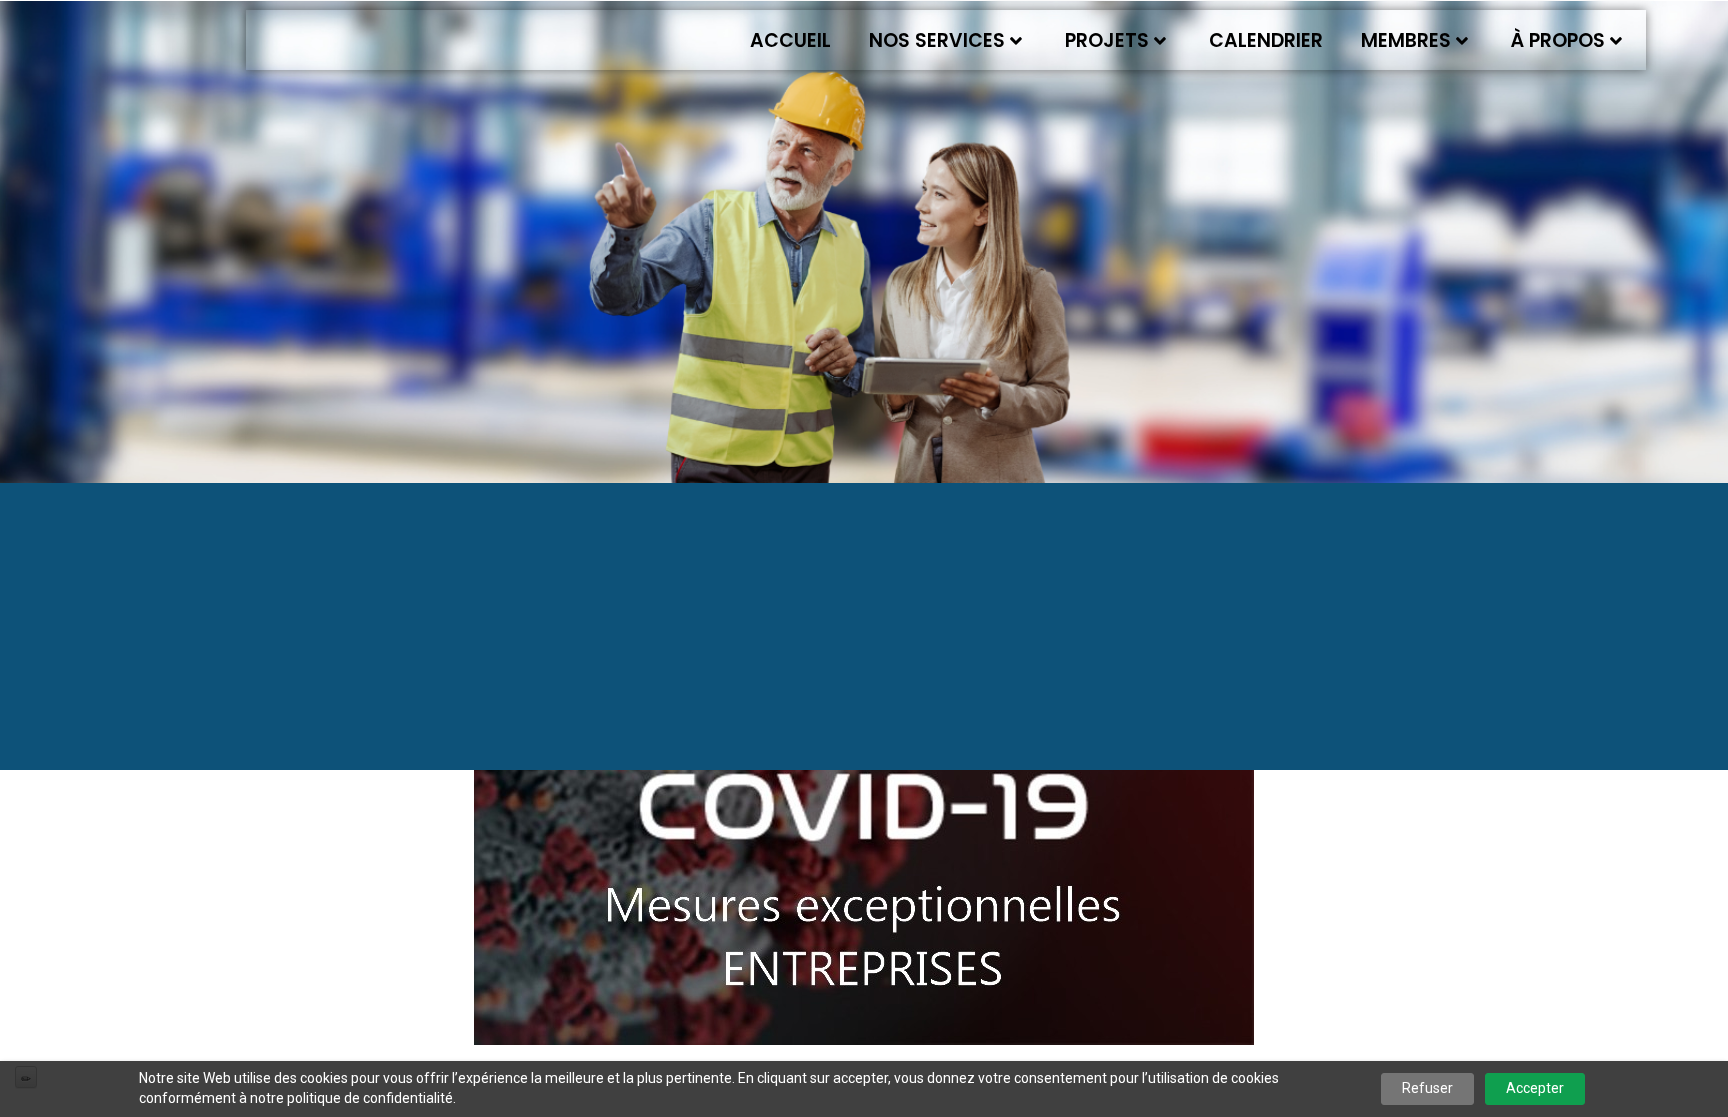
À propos (1558, 40)
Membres (1406, 40)
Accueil (790, 40)
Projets (1107, 40)
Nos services (937, 40)
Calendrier (1266, 40)
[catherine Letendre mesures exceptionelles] (864, 848)
